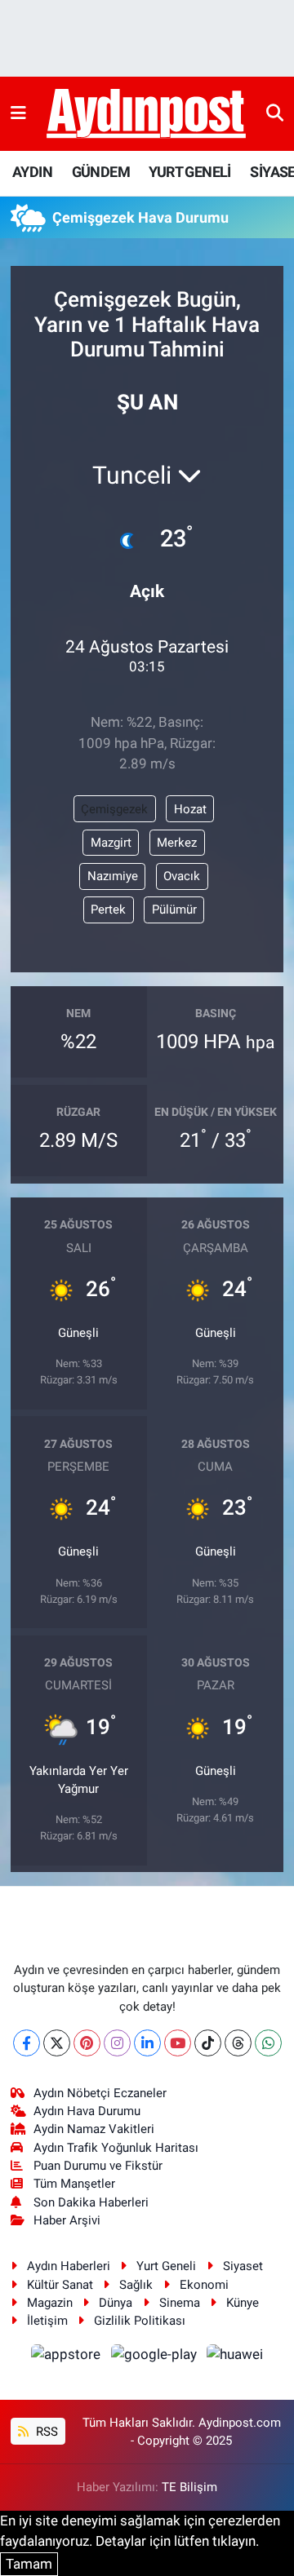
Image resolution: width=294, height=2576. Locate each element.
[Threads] (238, 2043)
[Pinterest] (87, 2043)
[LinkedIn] (147, 2043)
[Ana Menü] (18, 113)
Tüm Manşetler (74, 2184)
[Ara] (275, 113)
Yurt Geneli (166, 2266)
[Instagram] (117, 2043)
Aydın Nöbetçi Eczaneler (100, 2093)
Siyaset (243, 2266)
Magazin (50, 2303)
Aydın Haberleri (69, 2266)
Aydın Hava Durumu (87, 2111)
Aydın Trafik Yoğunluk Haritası (116, 2148)
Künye (243, 2303)
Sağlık (136, 2285)
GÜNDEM (101, 172)
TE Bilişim (189, 2487)
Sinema (180, 2303)
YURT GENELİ (189, 172)
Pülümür (174, 910)
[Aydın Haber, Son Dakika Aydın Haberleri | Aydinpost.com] (146, 114)
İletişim (47, 2321)
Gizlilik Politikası (140, 2321)
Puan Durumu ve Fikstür (98, 2166)
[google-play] (155, 2357)
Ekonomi (204, 2285)
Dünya (116, 2303)
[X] (57, 2043)
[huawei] (235, 2357)
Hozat (190, 809)
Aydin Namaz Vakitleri (94, 2129)
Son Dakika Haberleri (91, 2202)
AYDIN (32, 172)
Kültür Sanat (60, 2285)
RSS (45, 2432)
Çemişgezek (114, 809)
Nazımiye (113, 876)
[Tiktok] (208, 2043)
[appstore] (68, 2357)
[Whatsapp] (268, 2043)
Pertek (108, 910)
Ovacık (182, 876)
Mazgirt (111, 843)
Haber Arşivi (67, 2220)
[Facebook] (27, 2043)
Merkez (177, 843)
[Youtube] (178, 2043)
